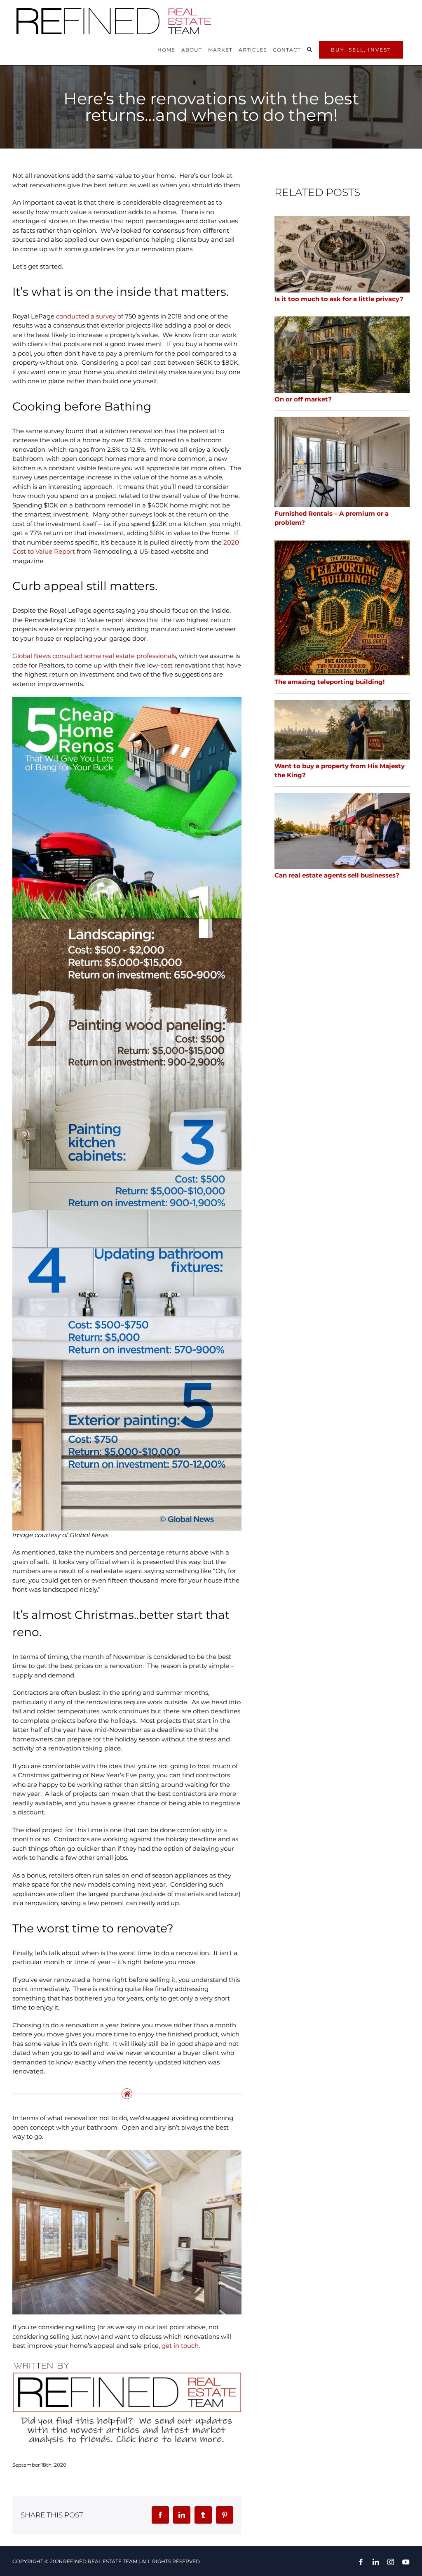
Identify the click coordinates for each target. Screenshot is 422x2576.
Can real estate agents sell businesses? (337, 875)
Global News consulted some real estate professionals (94, 656)
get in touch (180, 2346)
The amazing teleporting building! (329, 682)
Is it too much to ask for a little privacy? (339, 299)
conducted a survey (86, 316)
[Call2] (127, 2362)
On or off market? (303, 399)
